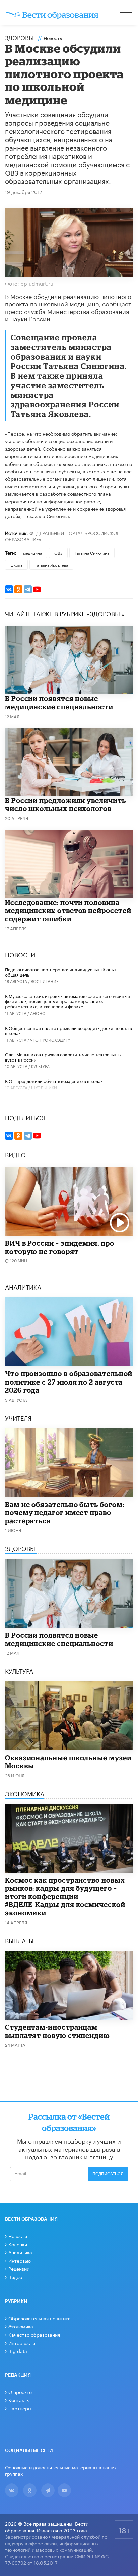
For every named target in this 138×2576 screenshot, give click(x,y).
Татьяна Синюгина (92, 553)
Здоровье (20, 37)
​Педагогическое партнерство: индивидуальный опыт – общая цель (62, 972)
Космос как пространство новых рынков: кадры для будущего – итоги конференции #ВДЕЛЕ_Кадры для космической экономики (65, 1896)
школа (16, 565)
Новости (18, 2236)
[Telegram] (28, 589)
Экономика (21, 2326)
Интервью (20, 2260)
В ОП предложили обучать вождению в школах (54, 1081)
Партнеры (20, 2408)
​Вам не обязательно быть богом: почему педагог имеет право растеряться (64, 1513)
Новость (53, 38)
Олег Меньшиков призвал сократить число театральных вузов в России (63, 1057)
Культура (40, 1066)
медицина (32, 553)
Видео (15, 2277)
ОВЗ (58, 553)
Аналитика (20, 2252)
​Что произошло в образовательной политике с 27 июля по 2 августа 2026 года (69, 1382)
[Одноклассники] (18, 589)
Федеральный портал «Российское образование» (62, 536)
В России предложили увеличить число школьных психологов (65, 805)
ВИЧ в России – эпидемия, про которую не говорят (60, 1247)
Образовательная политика (40, 2318)
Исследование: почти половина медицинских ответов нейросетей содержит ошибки (68, 910)
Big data (18, 2351)
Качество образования (34, 2334)
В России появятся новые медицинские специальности (59, 702)
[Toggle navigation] (127, 13)
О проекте (20, 2392)
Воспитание (45, 981)
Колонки (18, 2244)
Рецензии (19, 2268)
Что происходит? (50, 1039)
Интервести (22, 2343)
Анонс (38, 1013)
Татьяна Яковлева (51, 565)
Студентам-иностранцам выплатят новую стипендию (57, 2031)
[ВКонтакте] (9, 589)
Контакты (19, 2400)
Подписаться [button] (108, 2174)
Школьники (44, 1087)
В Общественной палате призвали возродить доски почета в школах (68, 1030)
